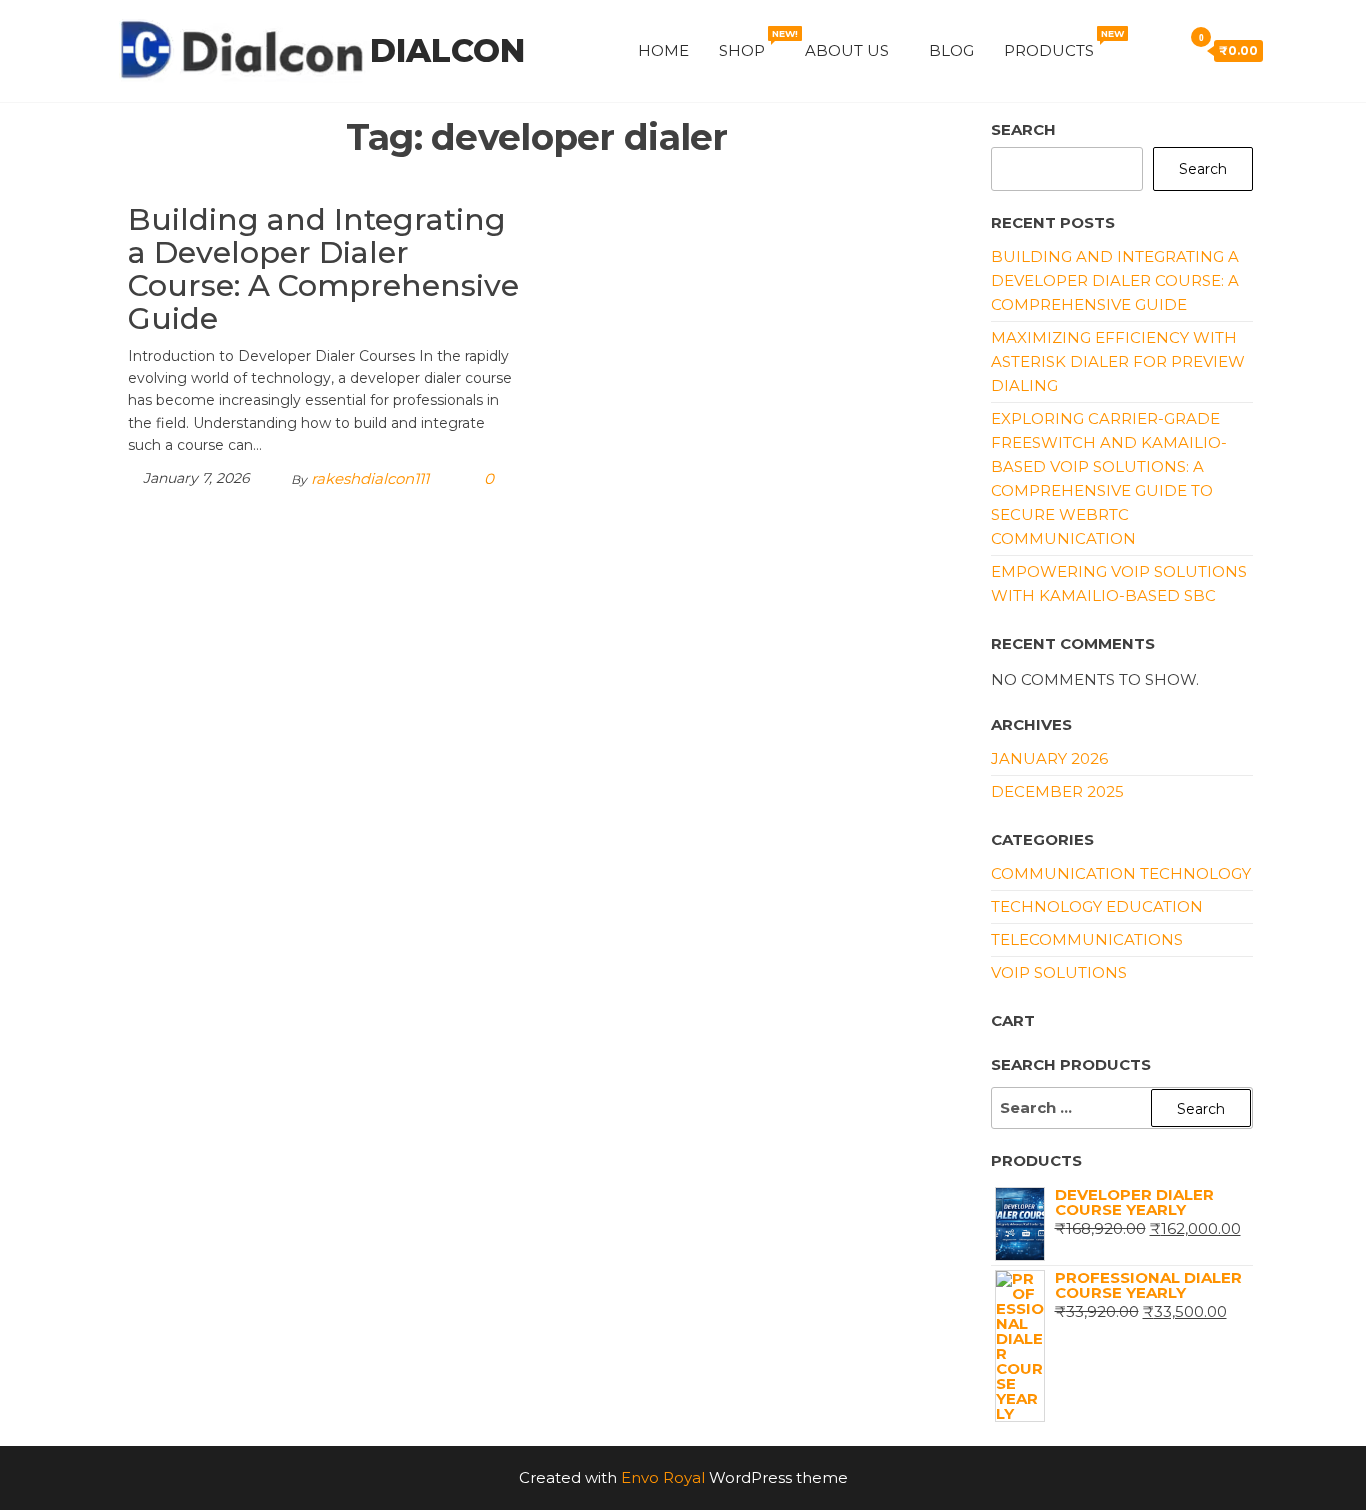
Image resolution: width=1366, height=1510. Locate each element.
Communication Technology (1121, 873)
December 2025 (1057, 791)
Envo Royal (663, 1477)
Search (1023, 129)
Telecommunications (1087, 939)
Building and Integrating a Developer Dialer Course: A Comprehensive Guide (323, 269)
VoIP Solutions (1059, 972)
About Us (847, 50)
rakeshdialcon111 (370, 478)
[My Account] (1134, 50)
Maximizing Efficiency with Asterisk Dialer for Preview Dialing (1118, 361)
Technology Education (1097, 906)
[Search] (1162, 50)
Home (663, 50)
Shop (754, 44)
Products (1061, 44)
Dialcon (447, 50)
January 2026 (1049, 758)
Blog (951, 50)
